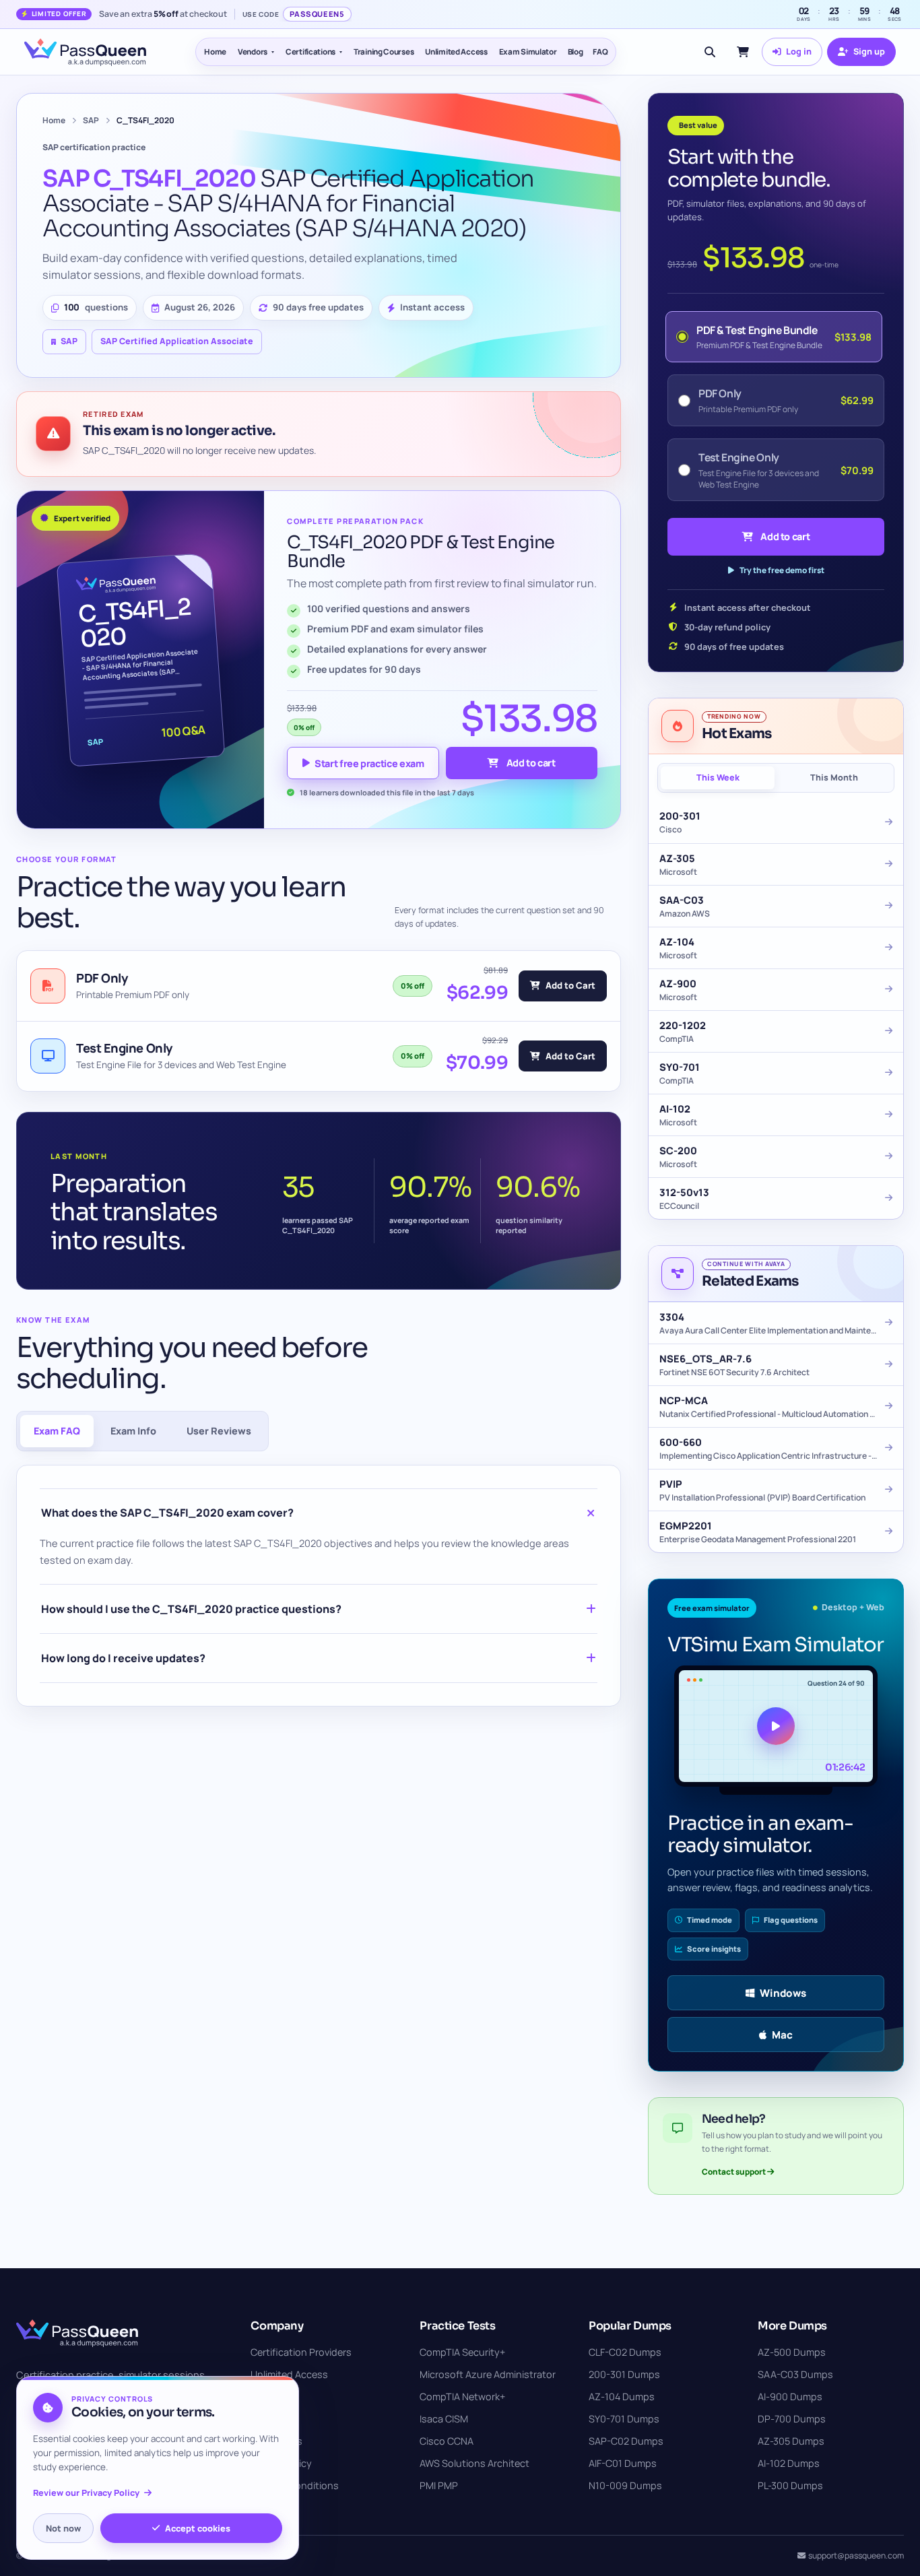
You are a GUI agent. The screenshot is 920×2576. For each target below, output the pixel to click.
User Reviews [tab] (219, 1431)
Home (215, 52)
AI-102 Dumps (789, 2463)
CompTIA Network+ (462, 2397)
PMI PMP (439, 2485)
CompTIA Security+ (462, 2352)
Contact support (734, 2172)
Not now (63, 2528)
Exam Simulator (528, 52)
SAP (91, 120)
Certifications (310, 52)
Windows (783, 1993)
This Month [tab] (834, 778)
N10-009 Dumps (625, 2485)
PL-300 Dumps (790, 2485)
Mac (782, 2035)
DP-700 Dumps (792, 2419)
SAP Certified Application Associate (177, 341)
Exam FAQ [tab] (57, 1431)
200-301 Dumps (624, 2374)
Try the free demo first (782, 570)
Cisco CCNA (447, 2441)
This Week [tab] (718, 778)
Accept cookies (198, 2528)
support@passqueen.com (856, 2555)
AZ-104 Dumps (622, 2397)
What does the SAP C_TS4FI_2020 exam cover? (167, 1513)
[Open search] (710, 52)
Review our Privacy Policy (86, 2493)
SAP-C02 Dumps (626, 2441)
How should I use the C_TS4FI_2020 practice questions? (191, 1609)
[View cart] (743, 52)
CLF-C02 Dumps (625, 2352)
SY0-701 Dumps (624, 2419)
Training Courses (384, 52)
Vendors (253, 52)
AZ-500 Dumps (792, 2352)
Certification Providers (301, 2352)
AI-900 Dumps (790, 2397)
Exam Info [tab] (133, 1431)
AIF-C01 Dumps (623, 2463)
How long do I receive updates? (123, 1658)
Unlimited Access (456, 52)
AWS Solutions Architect (474, 2463)
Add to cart (531, 763)
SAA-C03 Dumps (795, 2374)
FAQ (600, 52)
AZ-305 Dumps (791, 2441)
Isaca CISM (444, 2419)
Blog (576, 52)
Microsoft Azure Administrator (488, 2374)
